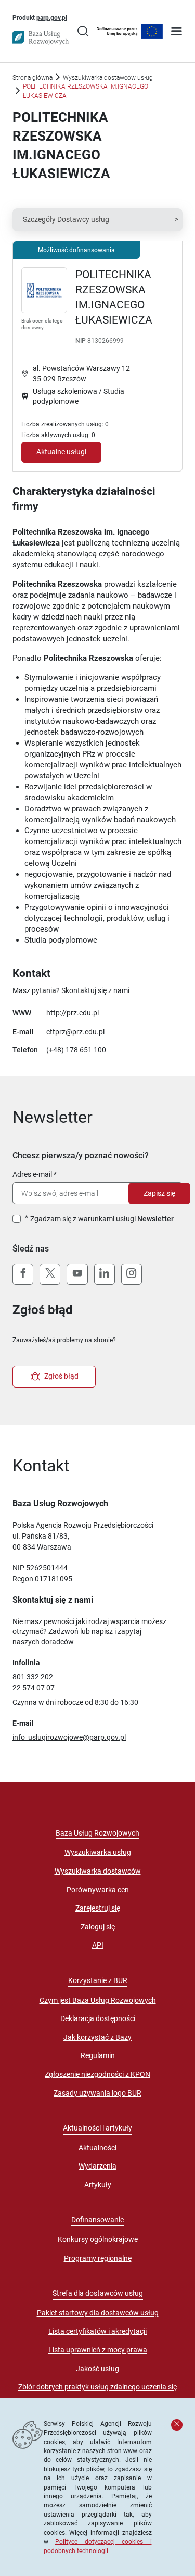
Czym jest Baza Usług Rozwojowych (98, 2000)
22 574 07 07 (34, 1688)
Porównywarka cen (98, 1890)
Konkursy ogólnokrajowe (98, 2239)
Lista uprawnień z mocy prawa (98, 2350)
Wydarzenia (97, 2166)
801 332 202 (33, 1677)
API (98, 1945)
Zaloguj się (98, 1927)
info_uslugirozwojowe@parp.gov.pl (69, 1737)
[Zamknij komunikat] (177, 2425)
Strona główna (32, 77)
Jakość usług (97, 2369)
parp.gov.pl (52, 17)
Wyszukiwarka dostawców (98, 1871)
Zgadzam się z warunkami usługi (102, 1219)
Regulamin (98, 2055)
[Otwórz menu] (177, 32)
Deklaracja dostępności (98, 2018)
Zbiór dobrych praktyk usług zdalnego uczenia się (97, 2387)
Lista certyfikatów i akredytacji (97, 2331)
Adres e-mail (32, 1174)
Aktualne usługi (61, 452)
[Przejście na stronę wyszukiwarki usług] (83, 32)
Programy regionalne (98, 2258)
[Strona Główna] (41, 38)
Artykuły (98, 2185)
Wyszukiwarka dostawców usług (108, 77)
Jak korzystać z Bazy (97, 2037)
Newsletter (155, 1219)
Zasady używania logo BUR (97, 2093)
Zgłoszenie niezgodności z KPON (97, 2074)
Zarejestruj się (98, 1908)
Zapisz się (159, 1193)
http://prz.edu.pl (73, 1013)
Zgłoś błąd (61, 1376)
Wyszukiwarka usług (98, 1852)
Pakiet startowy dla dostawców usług (98, 2313)
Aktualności (97, 2148)
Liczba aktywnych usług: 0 (58, 435)
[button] (97, 220)
